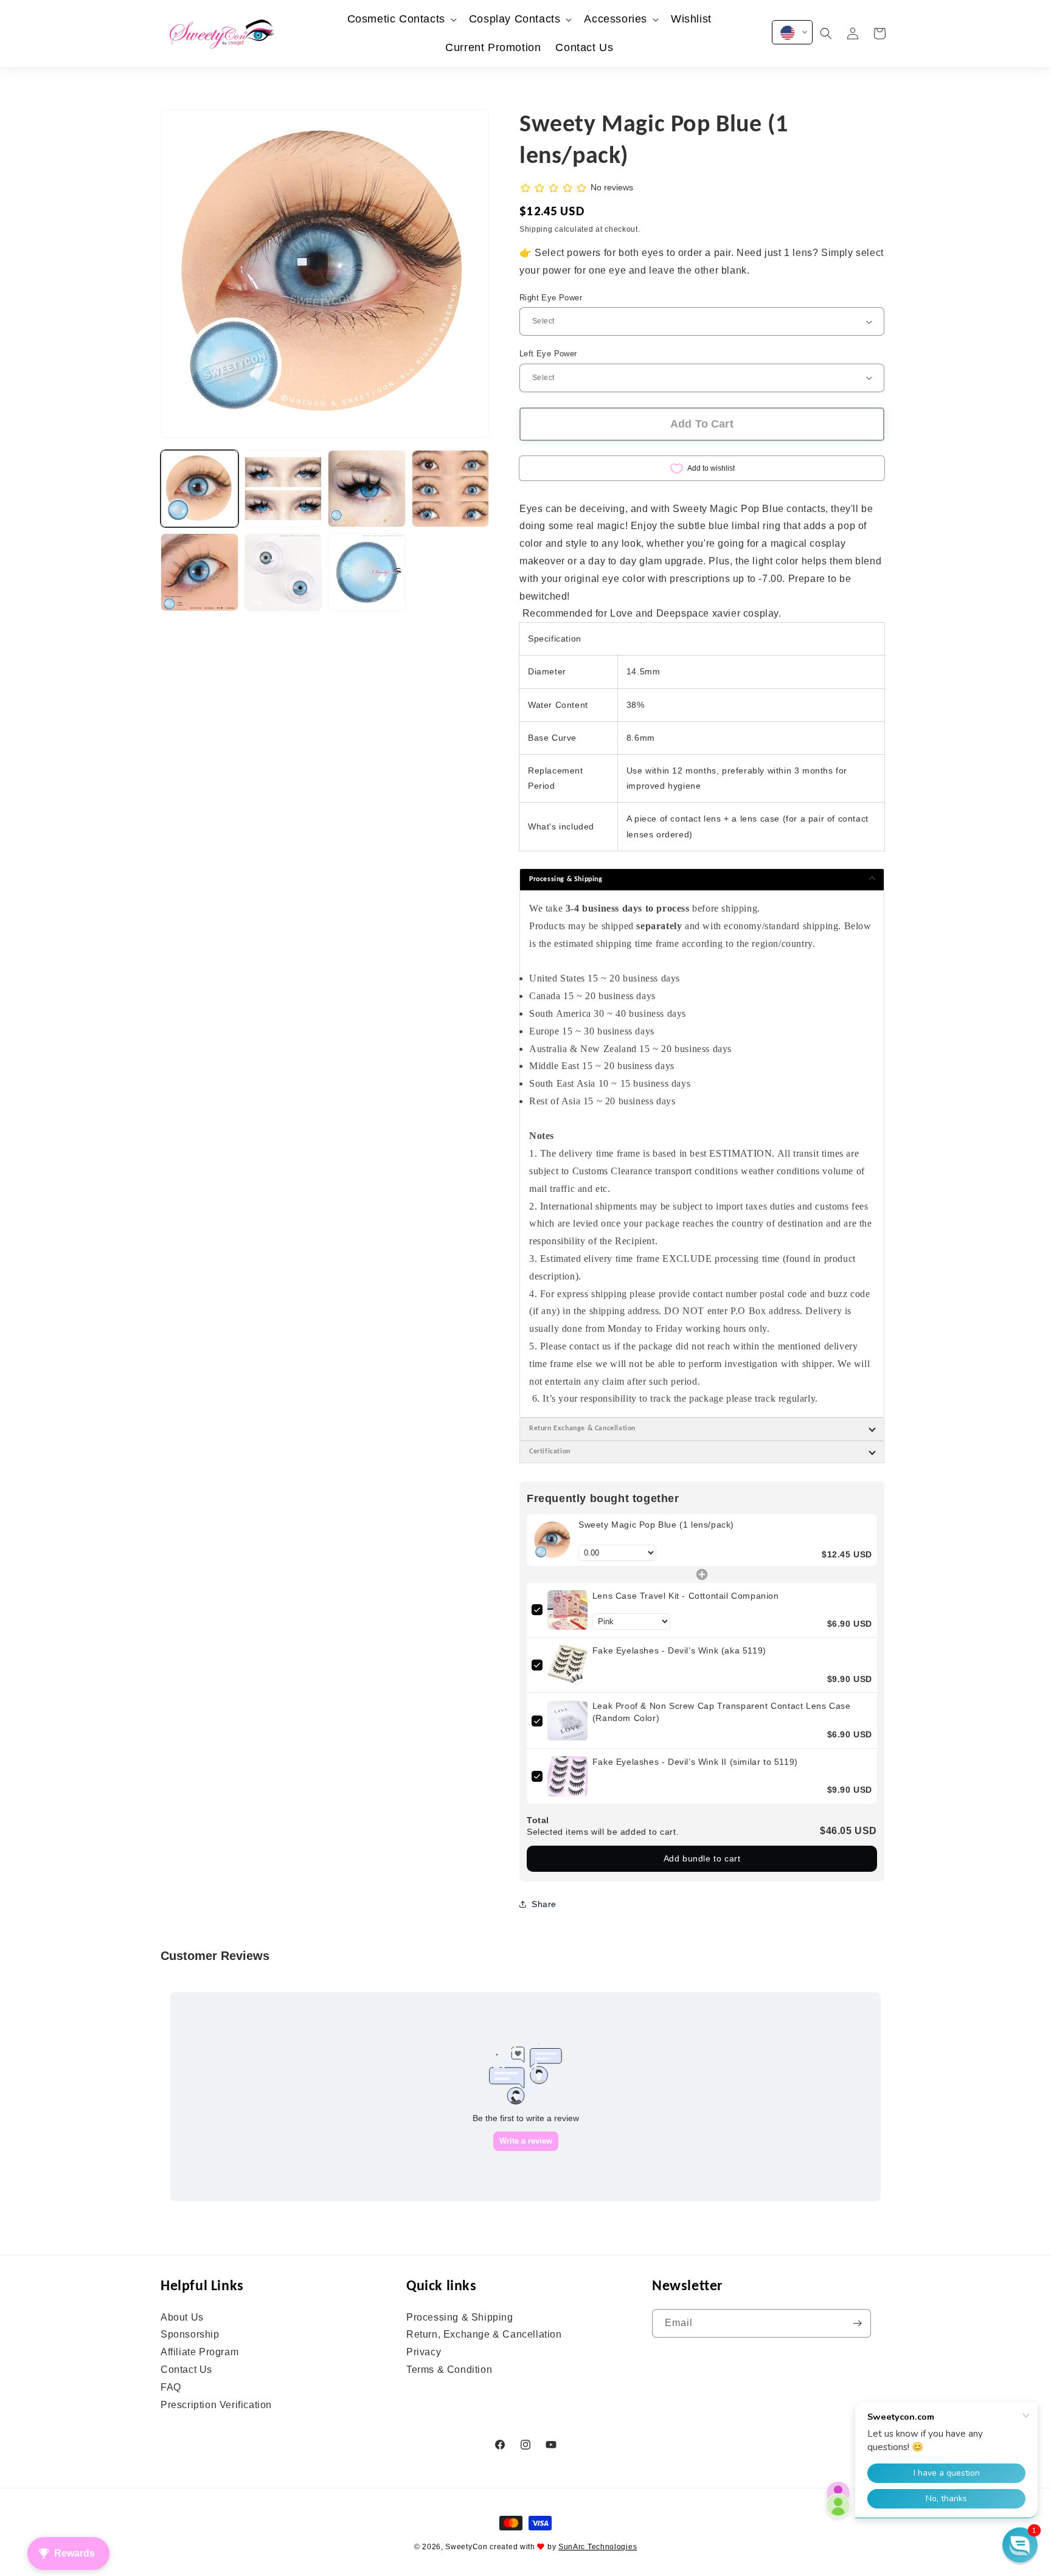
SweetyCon (466, 2547)
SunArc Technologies (598, 2547)
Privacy (424, 2352)
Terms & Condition (449, 2370)
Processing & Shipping (460, 2318)
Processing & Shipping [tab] (566, 879)
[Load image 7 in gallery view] (367, 572)
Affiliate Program (199, 2352)
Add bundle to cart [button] (702, 1858)
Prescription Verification (216, 2405)
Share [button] (544, 1904)
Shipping (536, 229)
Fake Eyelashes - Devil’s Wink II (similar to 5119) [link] (695, 1762)
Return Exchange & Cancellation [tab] (582, 1428)
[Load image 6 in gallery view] (283, 572)
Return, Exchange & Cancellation (484, 2334)
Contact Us (186, 2370)
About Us (182, 2318)
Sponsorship (190, 2334)
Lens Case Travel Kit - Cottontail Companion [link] (686, 1596)
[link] (553, 1540)
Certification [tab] (550, 1452)
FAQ (171, 2387)
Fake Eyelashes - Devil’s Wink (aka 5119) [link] (679, 1650)
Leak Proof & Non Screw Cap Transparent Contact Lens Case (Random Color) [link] (722, 1712)
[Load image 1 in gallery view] (199, 489)
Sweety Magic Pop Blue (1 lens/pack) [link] (656, 1525)
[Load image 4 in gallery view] (451, 489)
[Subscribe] (857, 2323)
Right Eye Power (551, 298)
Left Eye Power (548, 354)
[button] (401, 19)
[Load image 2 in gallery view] (283, 489)
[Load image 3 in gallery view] (367, 489)
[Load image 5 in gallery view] (199, 572)
